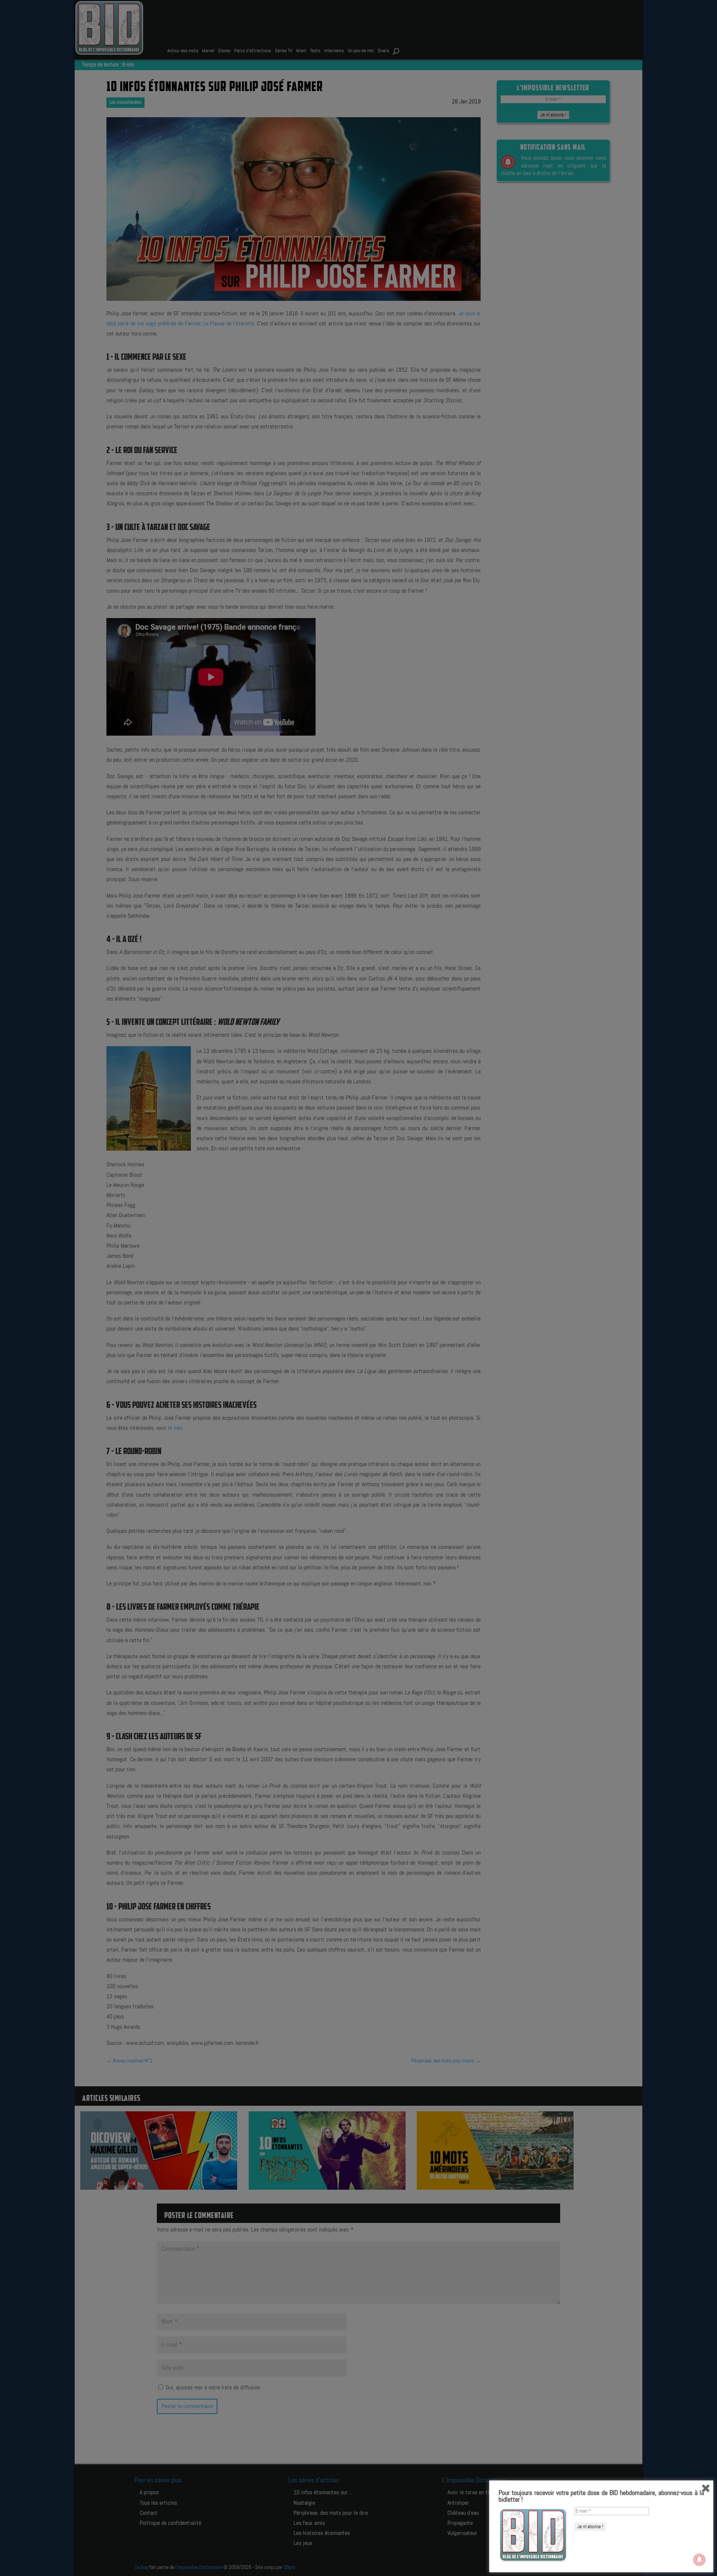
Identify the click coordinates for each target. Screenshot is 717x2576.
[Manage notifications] (699, 2560)
